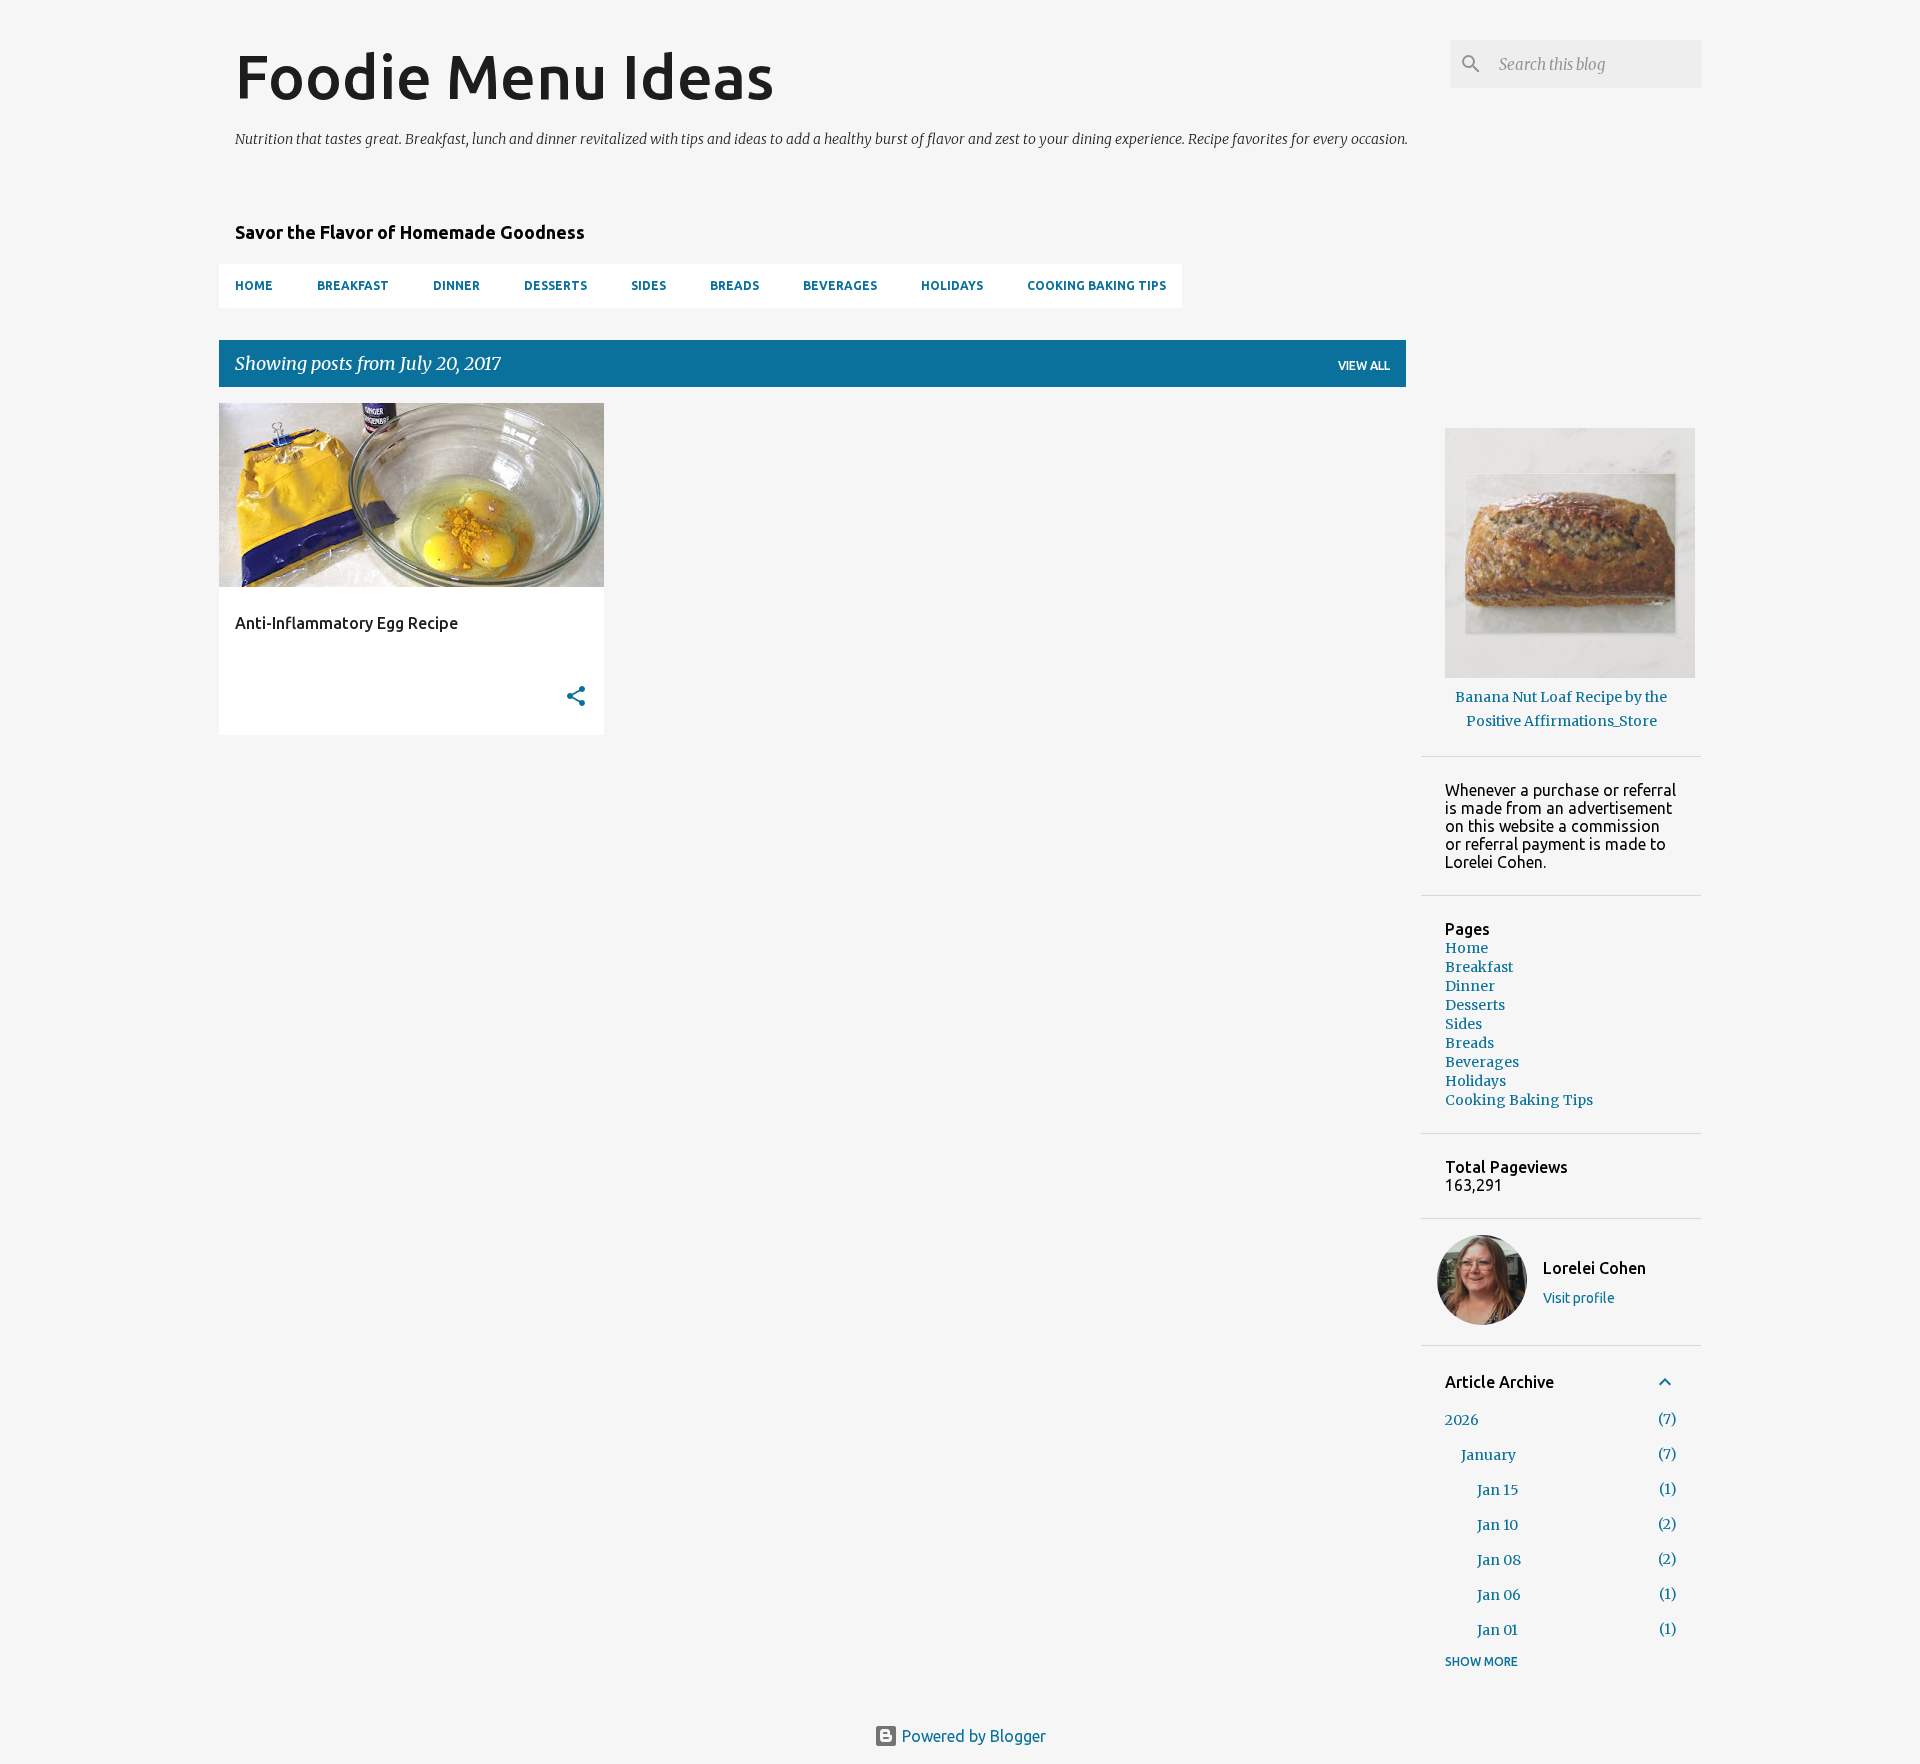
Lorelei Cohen (1594, 1268)
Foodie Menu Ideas (504, 76)
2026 (1462, 1420)
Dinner (456, 285)
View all (1364, 365)
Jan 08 (1499, 1560)
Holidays (952, 285)
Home (254, 285)
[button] (576, 697)
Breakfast (353, 285)
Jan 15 (1498, 1490)
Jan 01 (1497, 1630)
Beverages (840, 285)
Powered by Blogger (972, 1736)
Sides (648, 285)
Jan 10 (1497, 1525)
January (1488, 1455)
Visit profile (1579, 1298)
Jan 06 (1499, 1595)
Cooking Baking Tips (1096, 285)
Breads (734, 285)
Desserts (555, 285)
